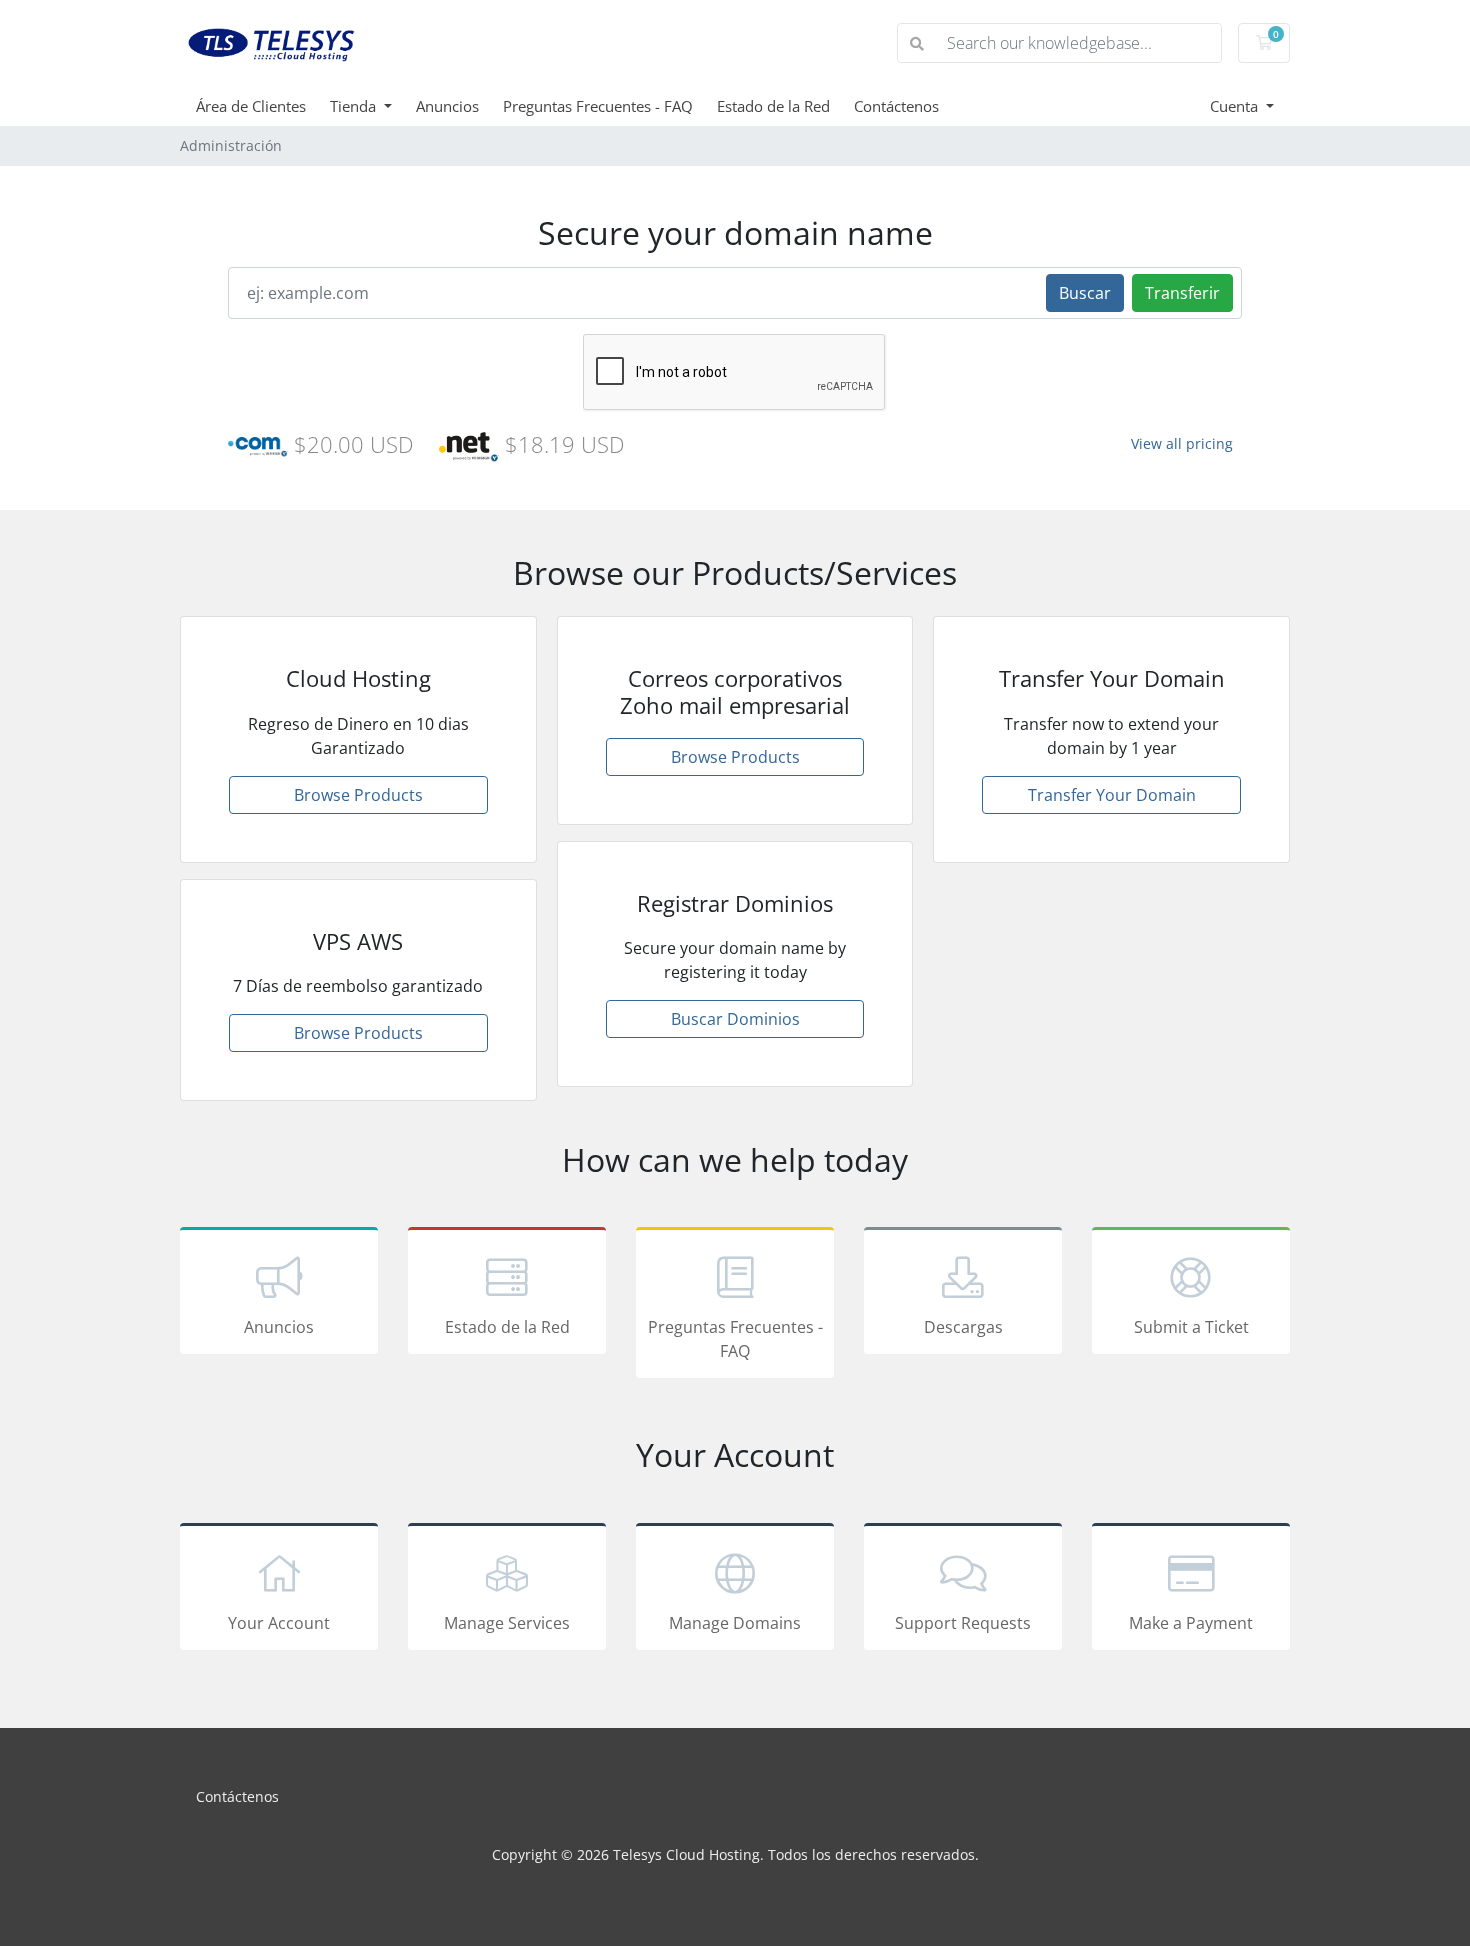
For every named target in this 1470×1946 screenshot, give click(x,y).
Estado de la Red (773, 106)
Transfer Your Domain (1112, 795)
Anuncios (447, 106)
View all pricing (1182, 443)
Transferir (1182, 293)
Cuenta (1236, 106)
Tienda (355, 106)
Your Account (279, 1623)
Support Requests (963, 1623)
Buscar (1085, 293)
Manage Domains (735, 1623)
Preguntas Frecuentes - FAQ (598, 106)
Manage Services (507, 1623)
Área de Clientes (251, 106)
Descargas (963, 1327)
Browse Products (358, 795)
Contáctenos (896, 106)
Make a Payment (1191, 1623)
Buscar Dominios (735, 1019)
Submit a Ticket (1191, 1327)
